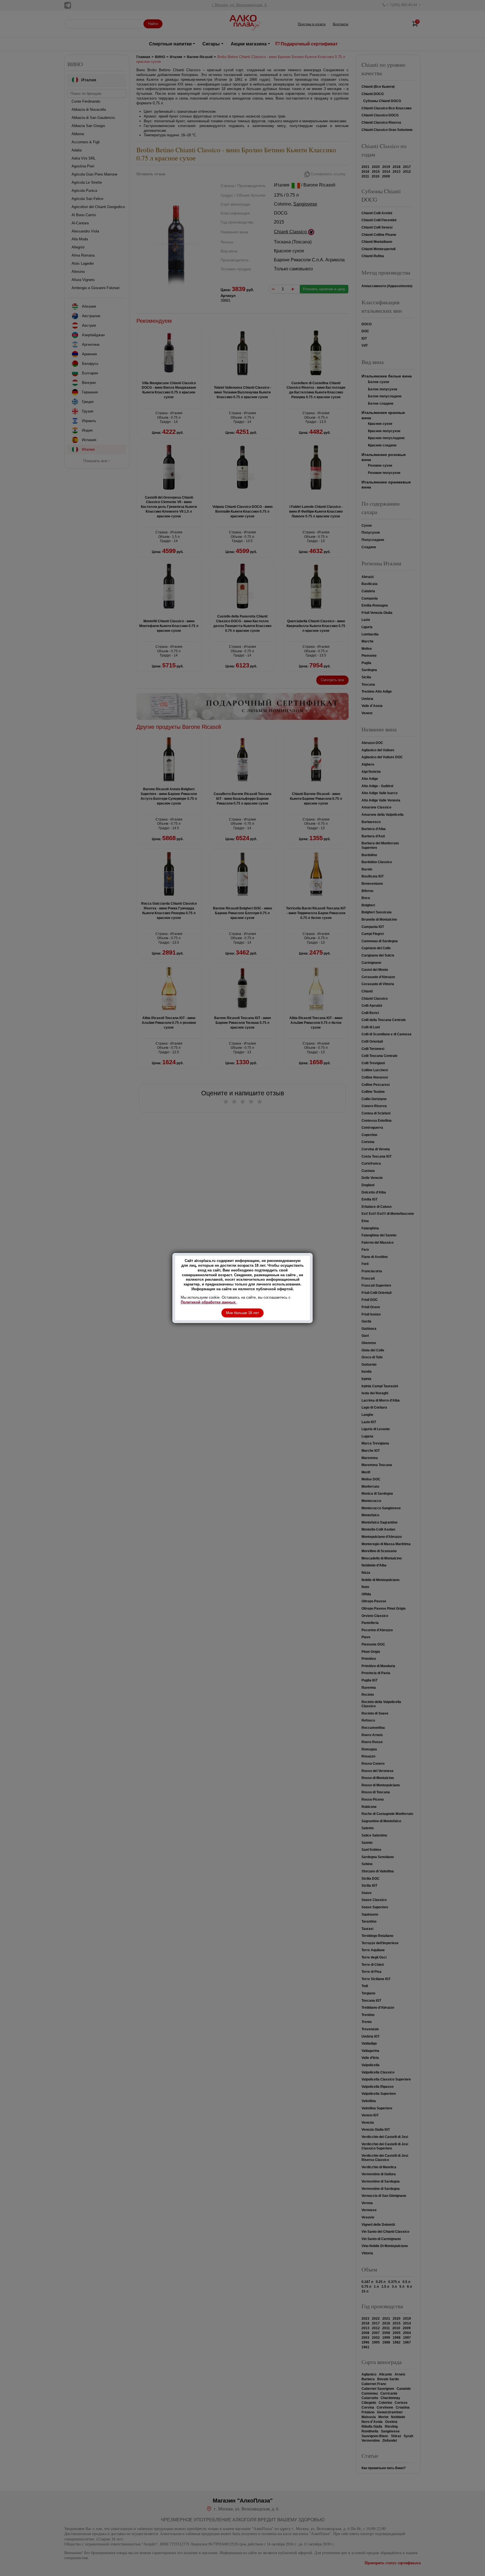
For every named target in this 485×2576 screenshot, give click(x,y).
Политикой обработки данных (209, 1302)
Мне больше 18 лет (242, 1313)
